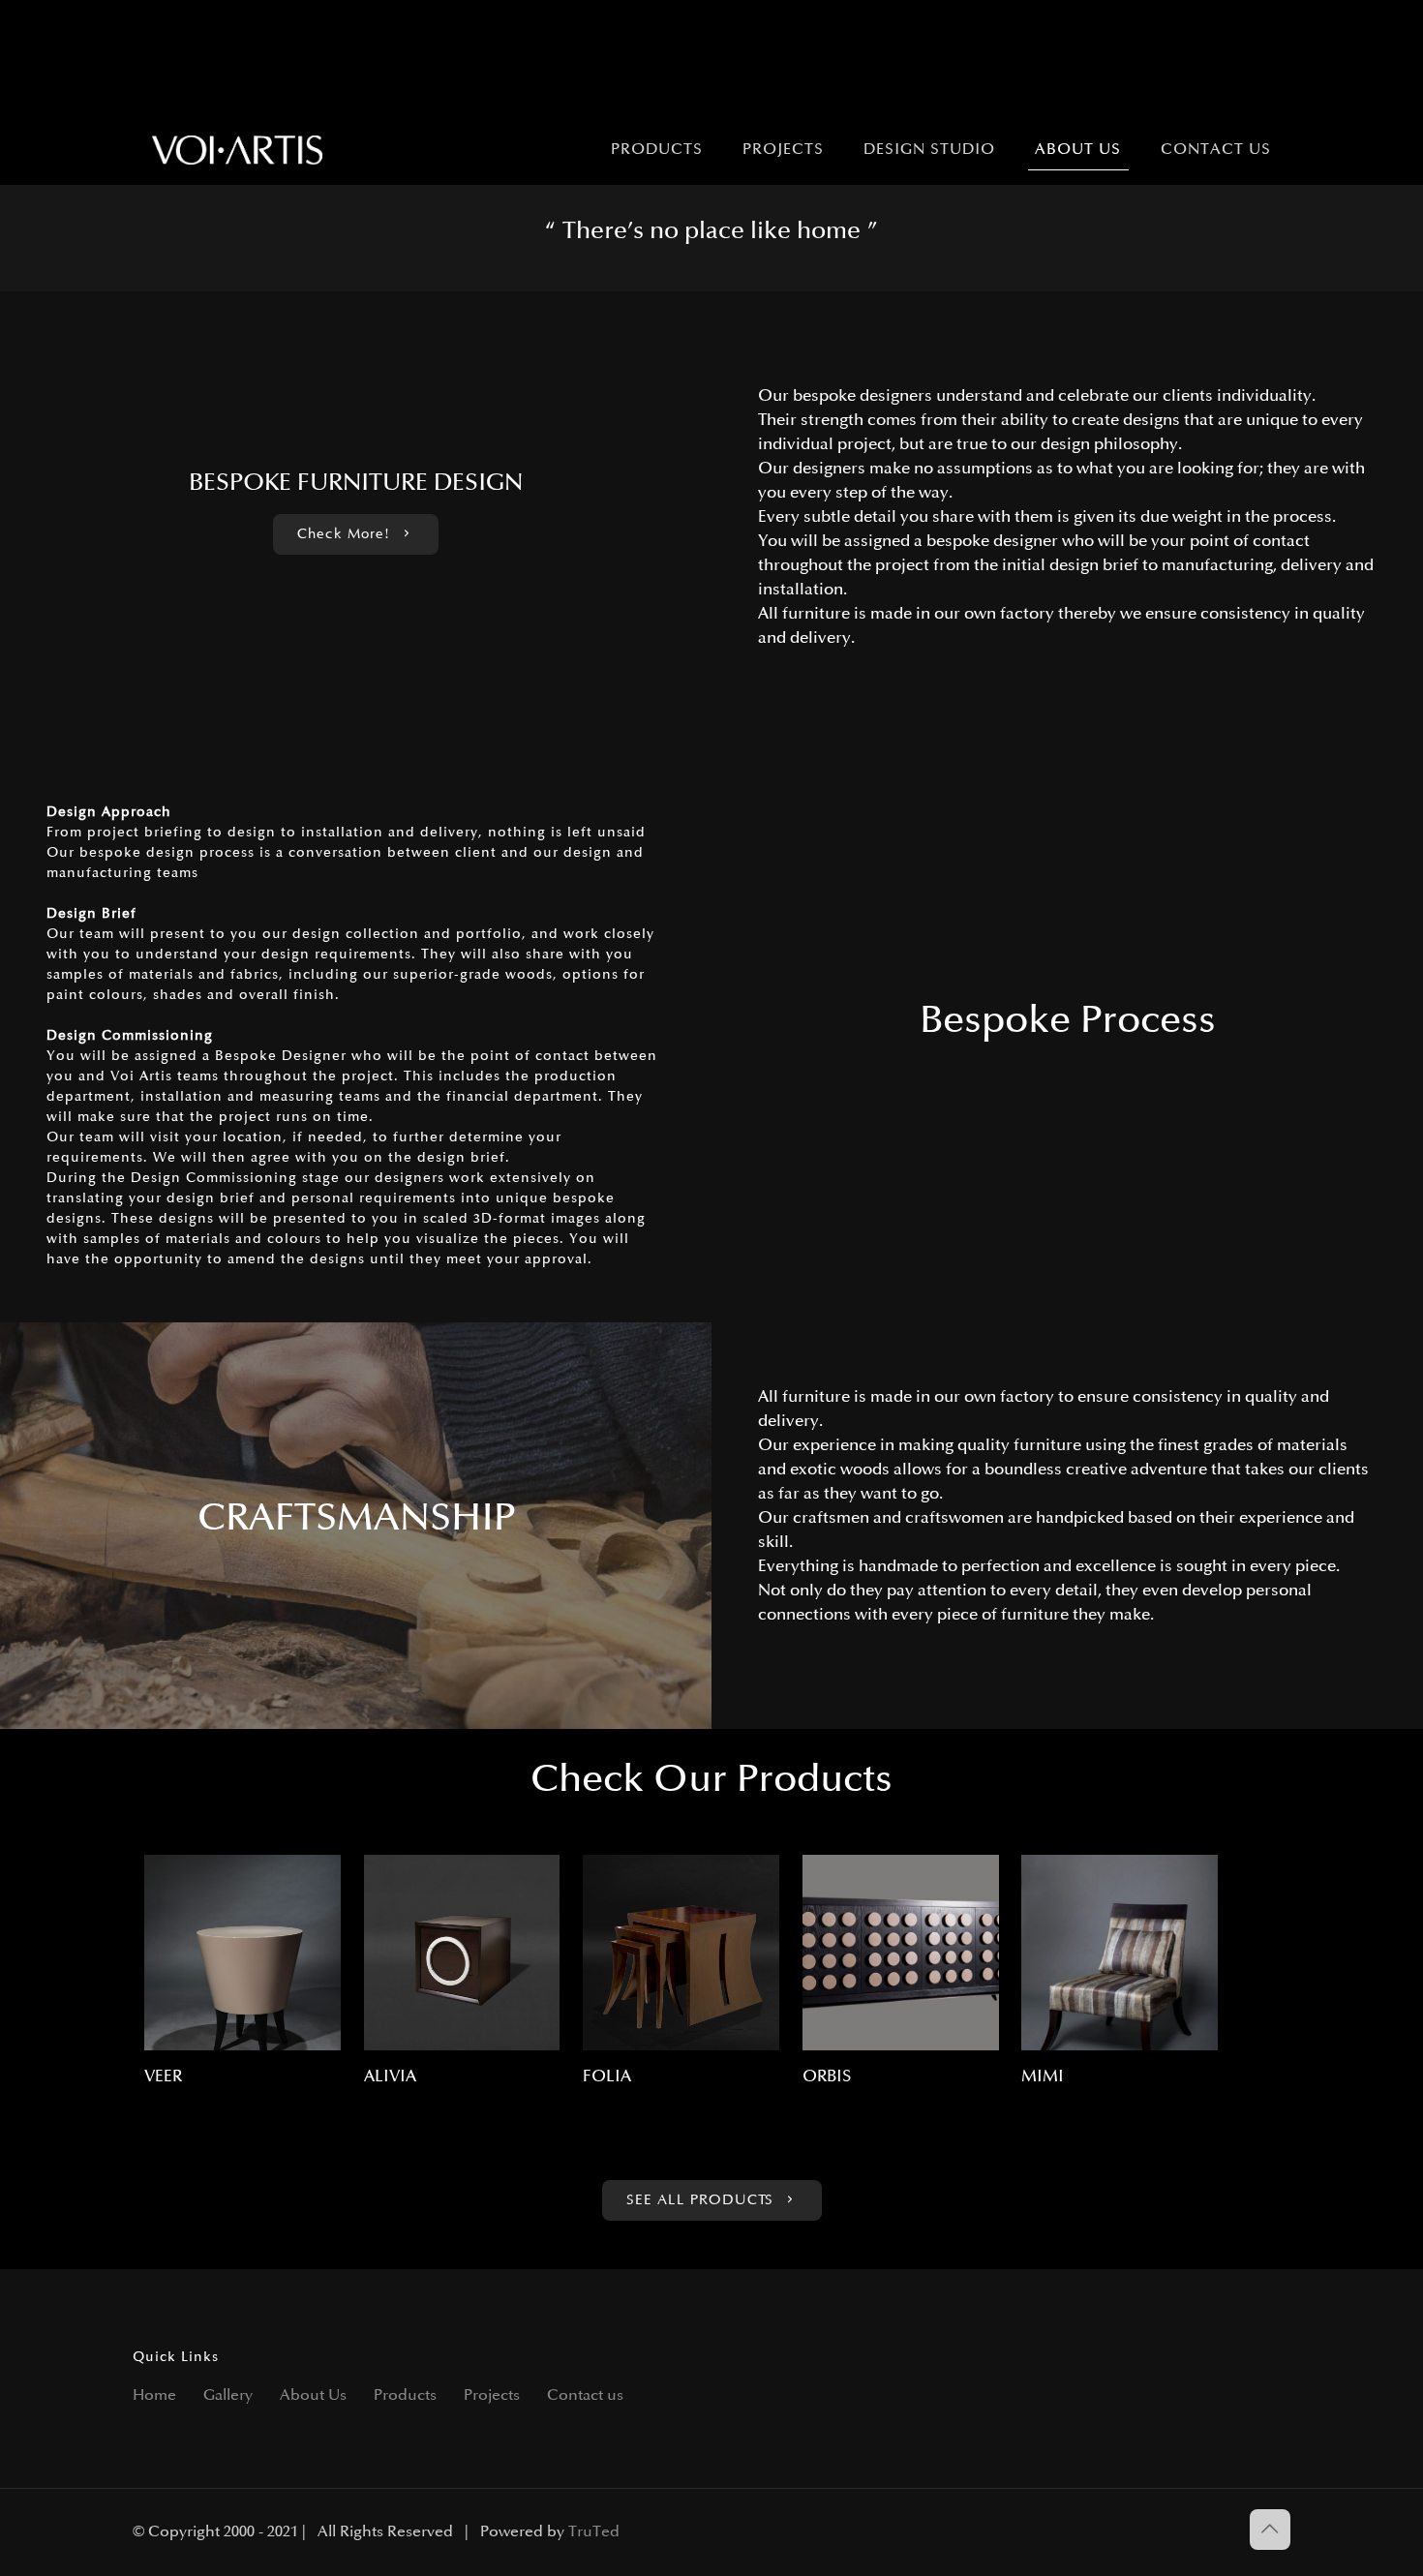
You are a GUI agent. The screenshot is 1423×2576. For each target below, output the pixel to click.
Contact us (585, 2395)
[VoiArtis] (238, 150)
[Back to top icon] (1270, 2530)
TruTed (594, 2532)
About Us (313, 2395)
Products (405, 2395)
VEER (163, 2076)
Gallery (228, 2395)
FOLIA (607, 2076)
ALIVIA (390, 2076)
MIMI (1043, 2076)
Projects (492, 2395)
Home (154, 2395)
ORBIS (827, 2076)
